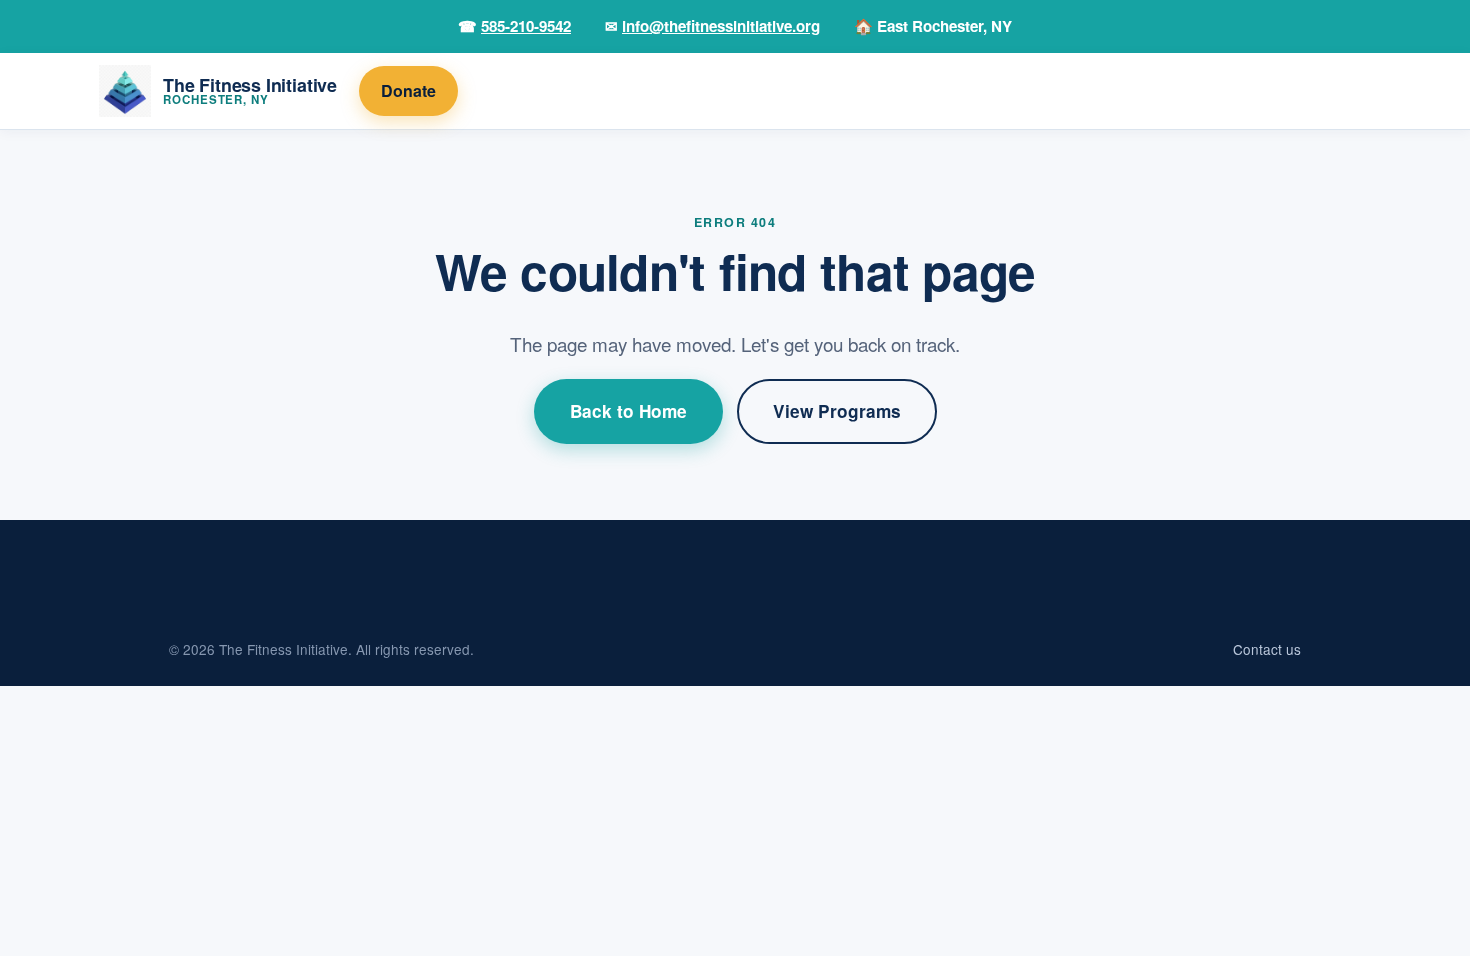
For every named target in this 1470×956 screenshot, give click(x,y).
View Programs (837, 411)
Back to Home (628, 411)
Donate (408, 90)
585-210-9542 (526, 26)
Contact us (1267, 649)
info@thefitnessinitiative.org (721, 26)
